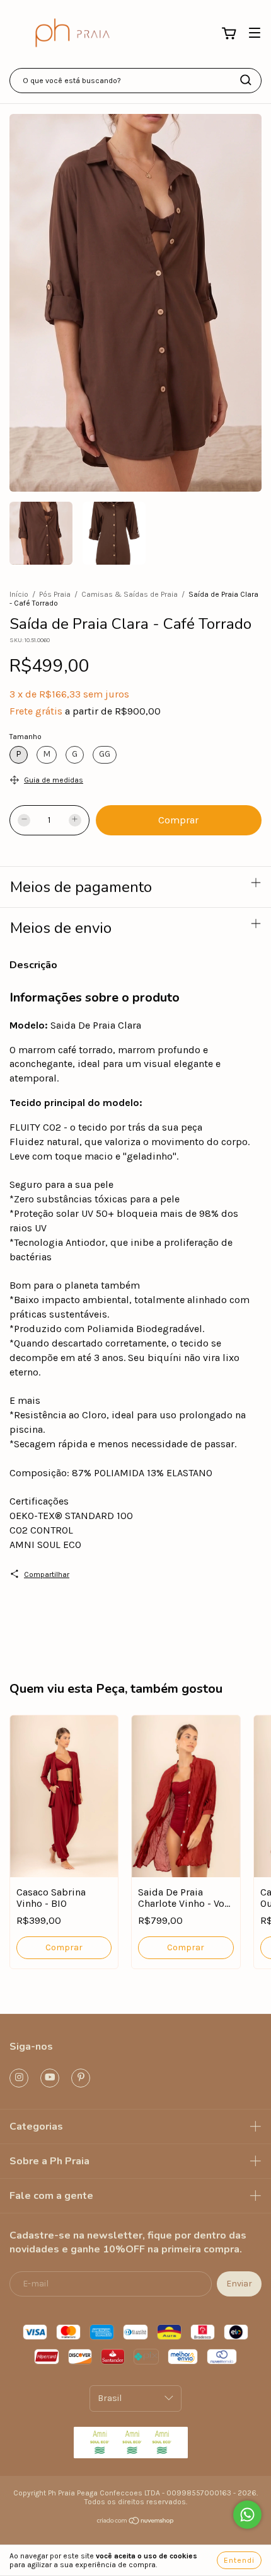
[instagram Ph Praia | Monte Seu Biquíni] (19, 2078)
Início (19, 594)
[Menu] (255, 33)
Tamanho (26, 737)
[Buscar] (246, 80)
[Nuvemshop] (136, 2522)
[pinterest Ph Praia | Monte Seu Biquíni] (81, 2078)
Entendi (239, 2560)
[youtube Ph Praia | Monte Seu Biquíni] (50, 2078)
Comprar (64, 1947)
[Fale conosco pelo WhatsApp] (247, 2515)
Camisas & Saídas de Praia (130, 594)
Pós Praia (55, 594)
